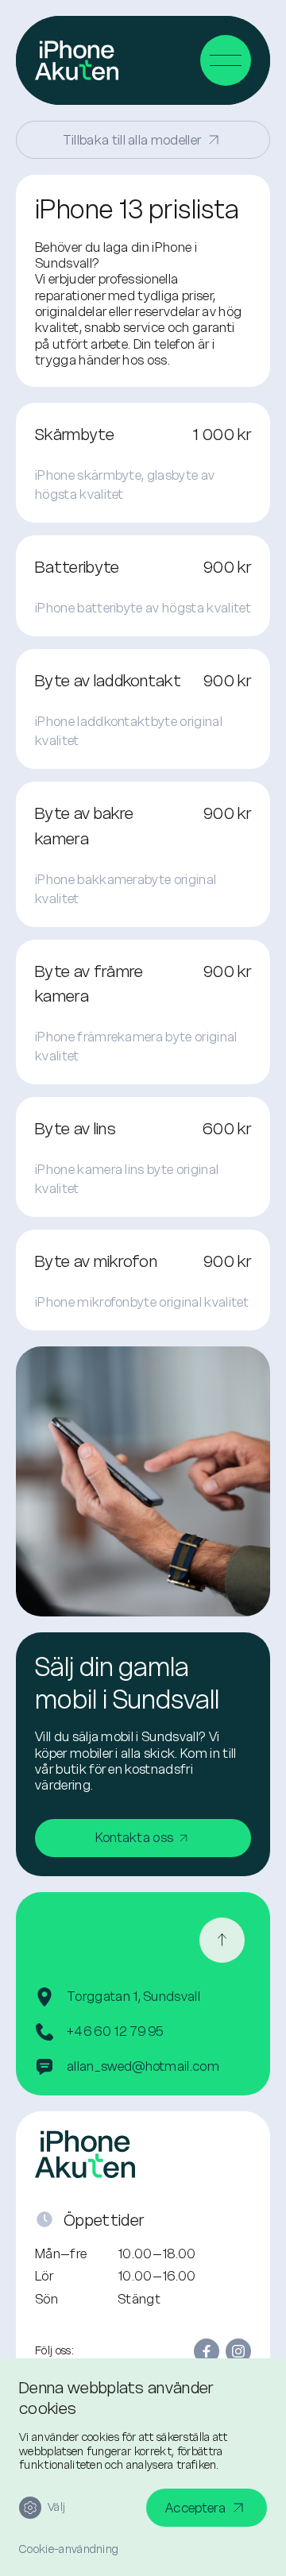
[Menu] (226, 60)
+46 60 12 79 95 (115, 2031)
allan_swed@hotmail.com (143, 2066)
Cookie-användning (69, 2549)
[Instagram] (238, 2351)
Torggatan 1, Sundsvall (133, 1996)
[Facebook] (207, 2351)
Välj (56, 2507)
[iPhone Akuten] (77, 60)
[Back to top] (222, 1940)
